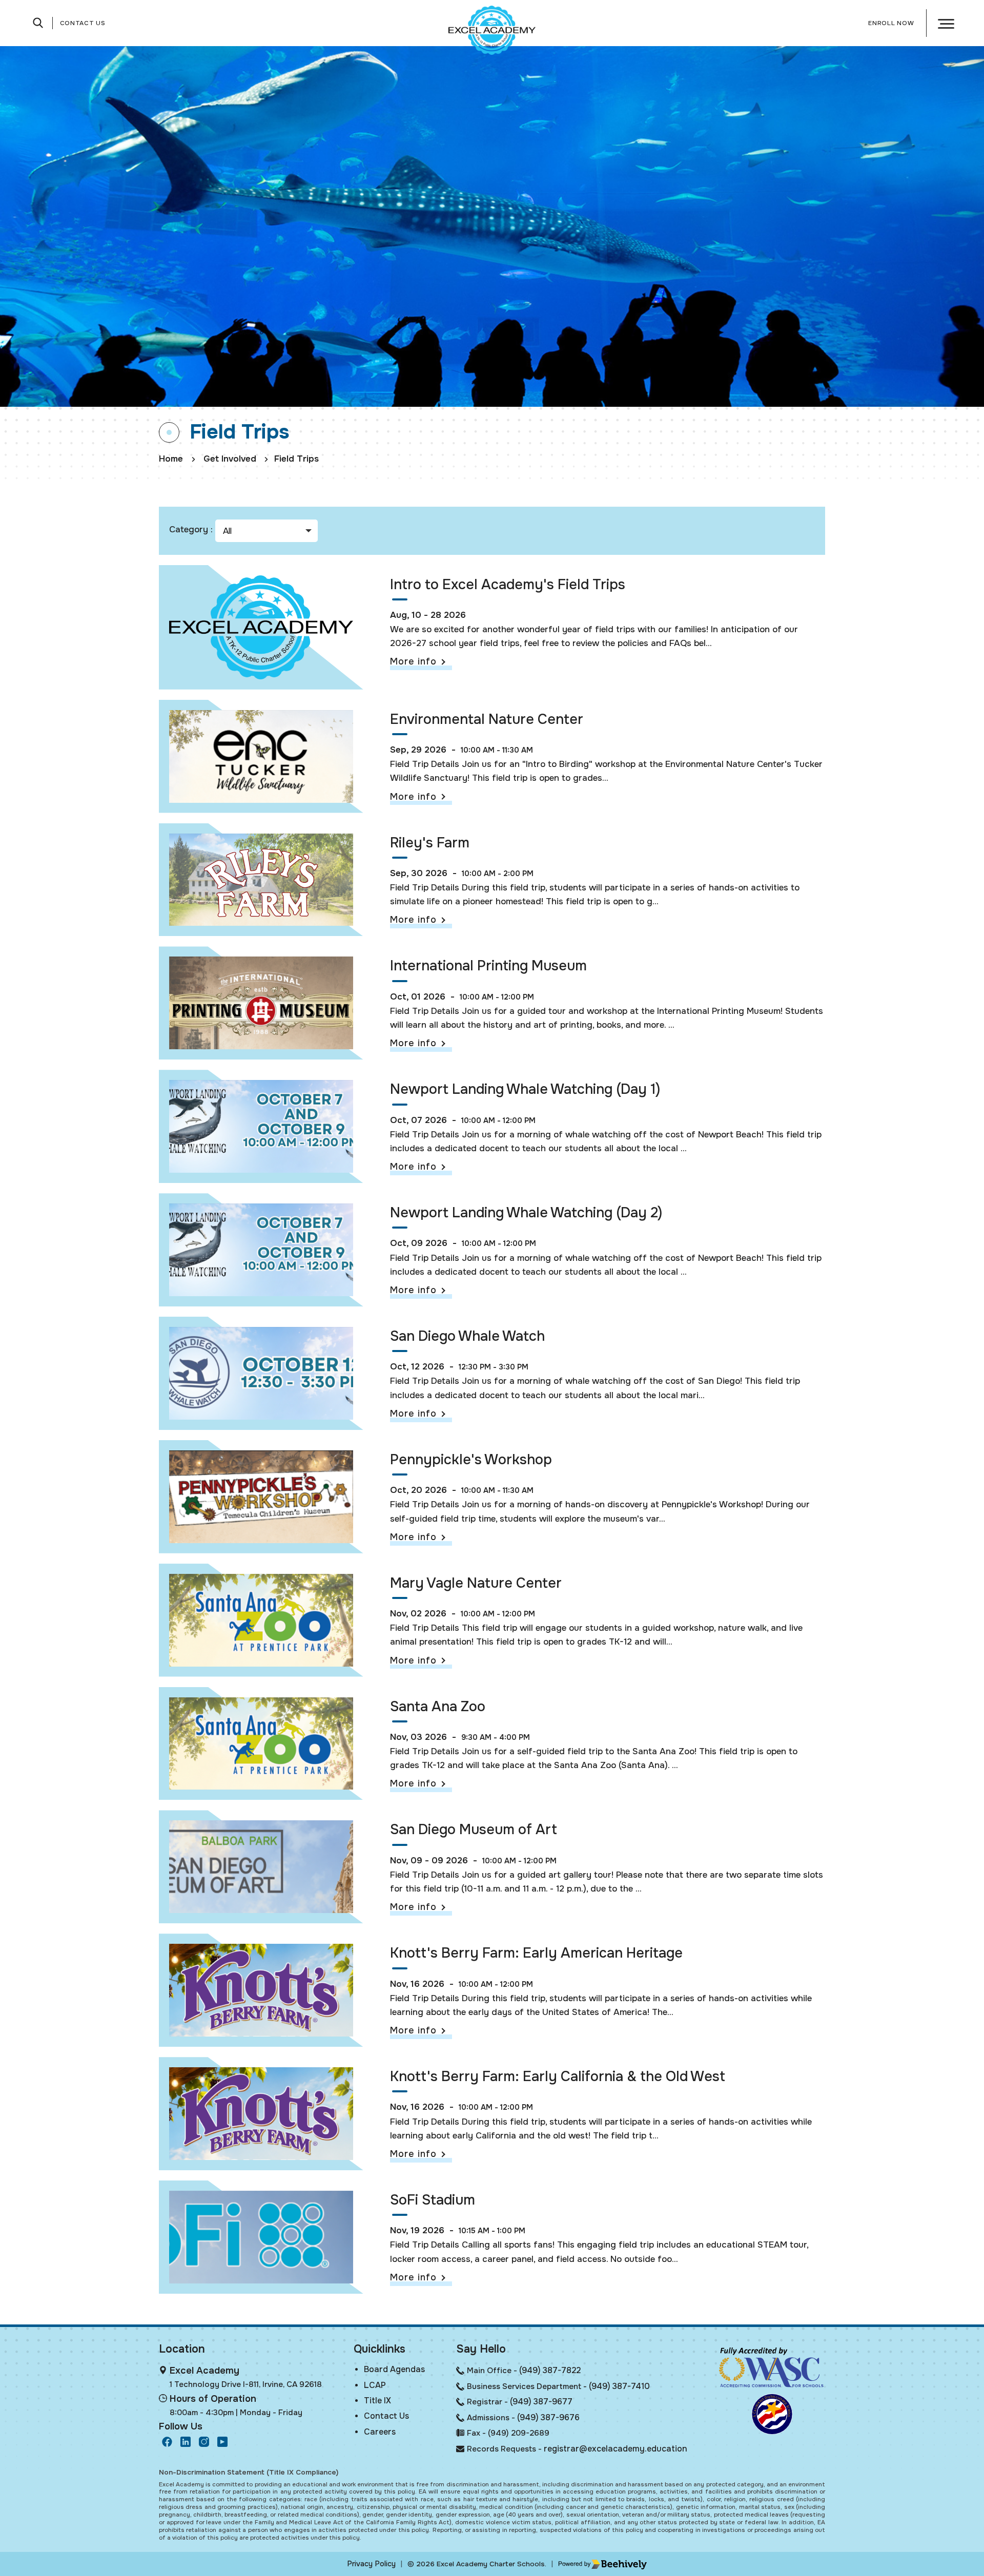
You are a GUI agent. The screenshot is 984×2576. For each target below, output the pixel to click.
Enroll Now (891, 23)
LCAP (375, 2385)
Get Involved (230, 459)
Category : (191, 529)
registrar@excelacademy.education (616, 2449)
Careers (380, 2432)
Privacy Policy (371, 2564)
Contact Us (83, 23)
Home (171, 459)
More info (413, 661)
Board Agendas (394, 2369)
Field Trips (296, 459)
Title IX (377, 2401)
